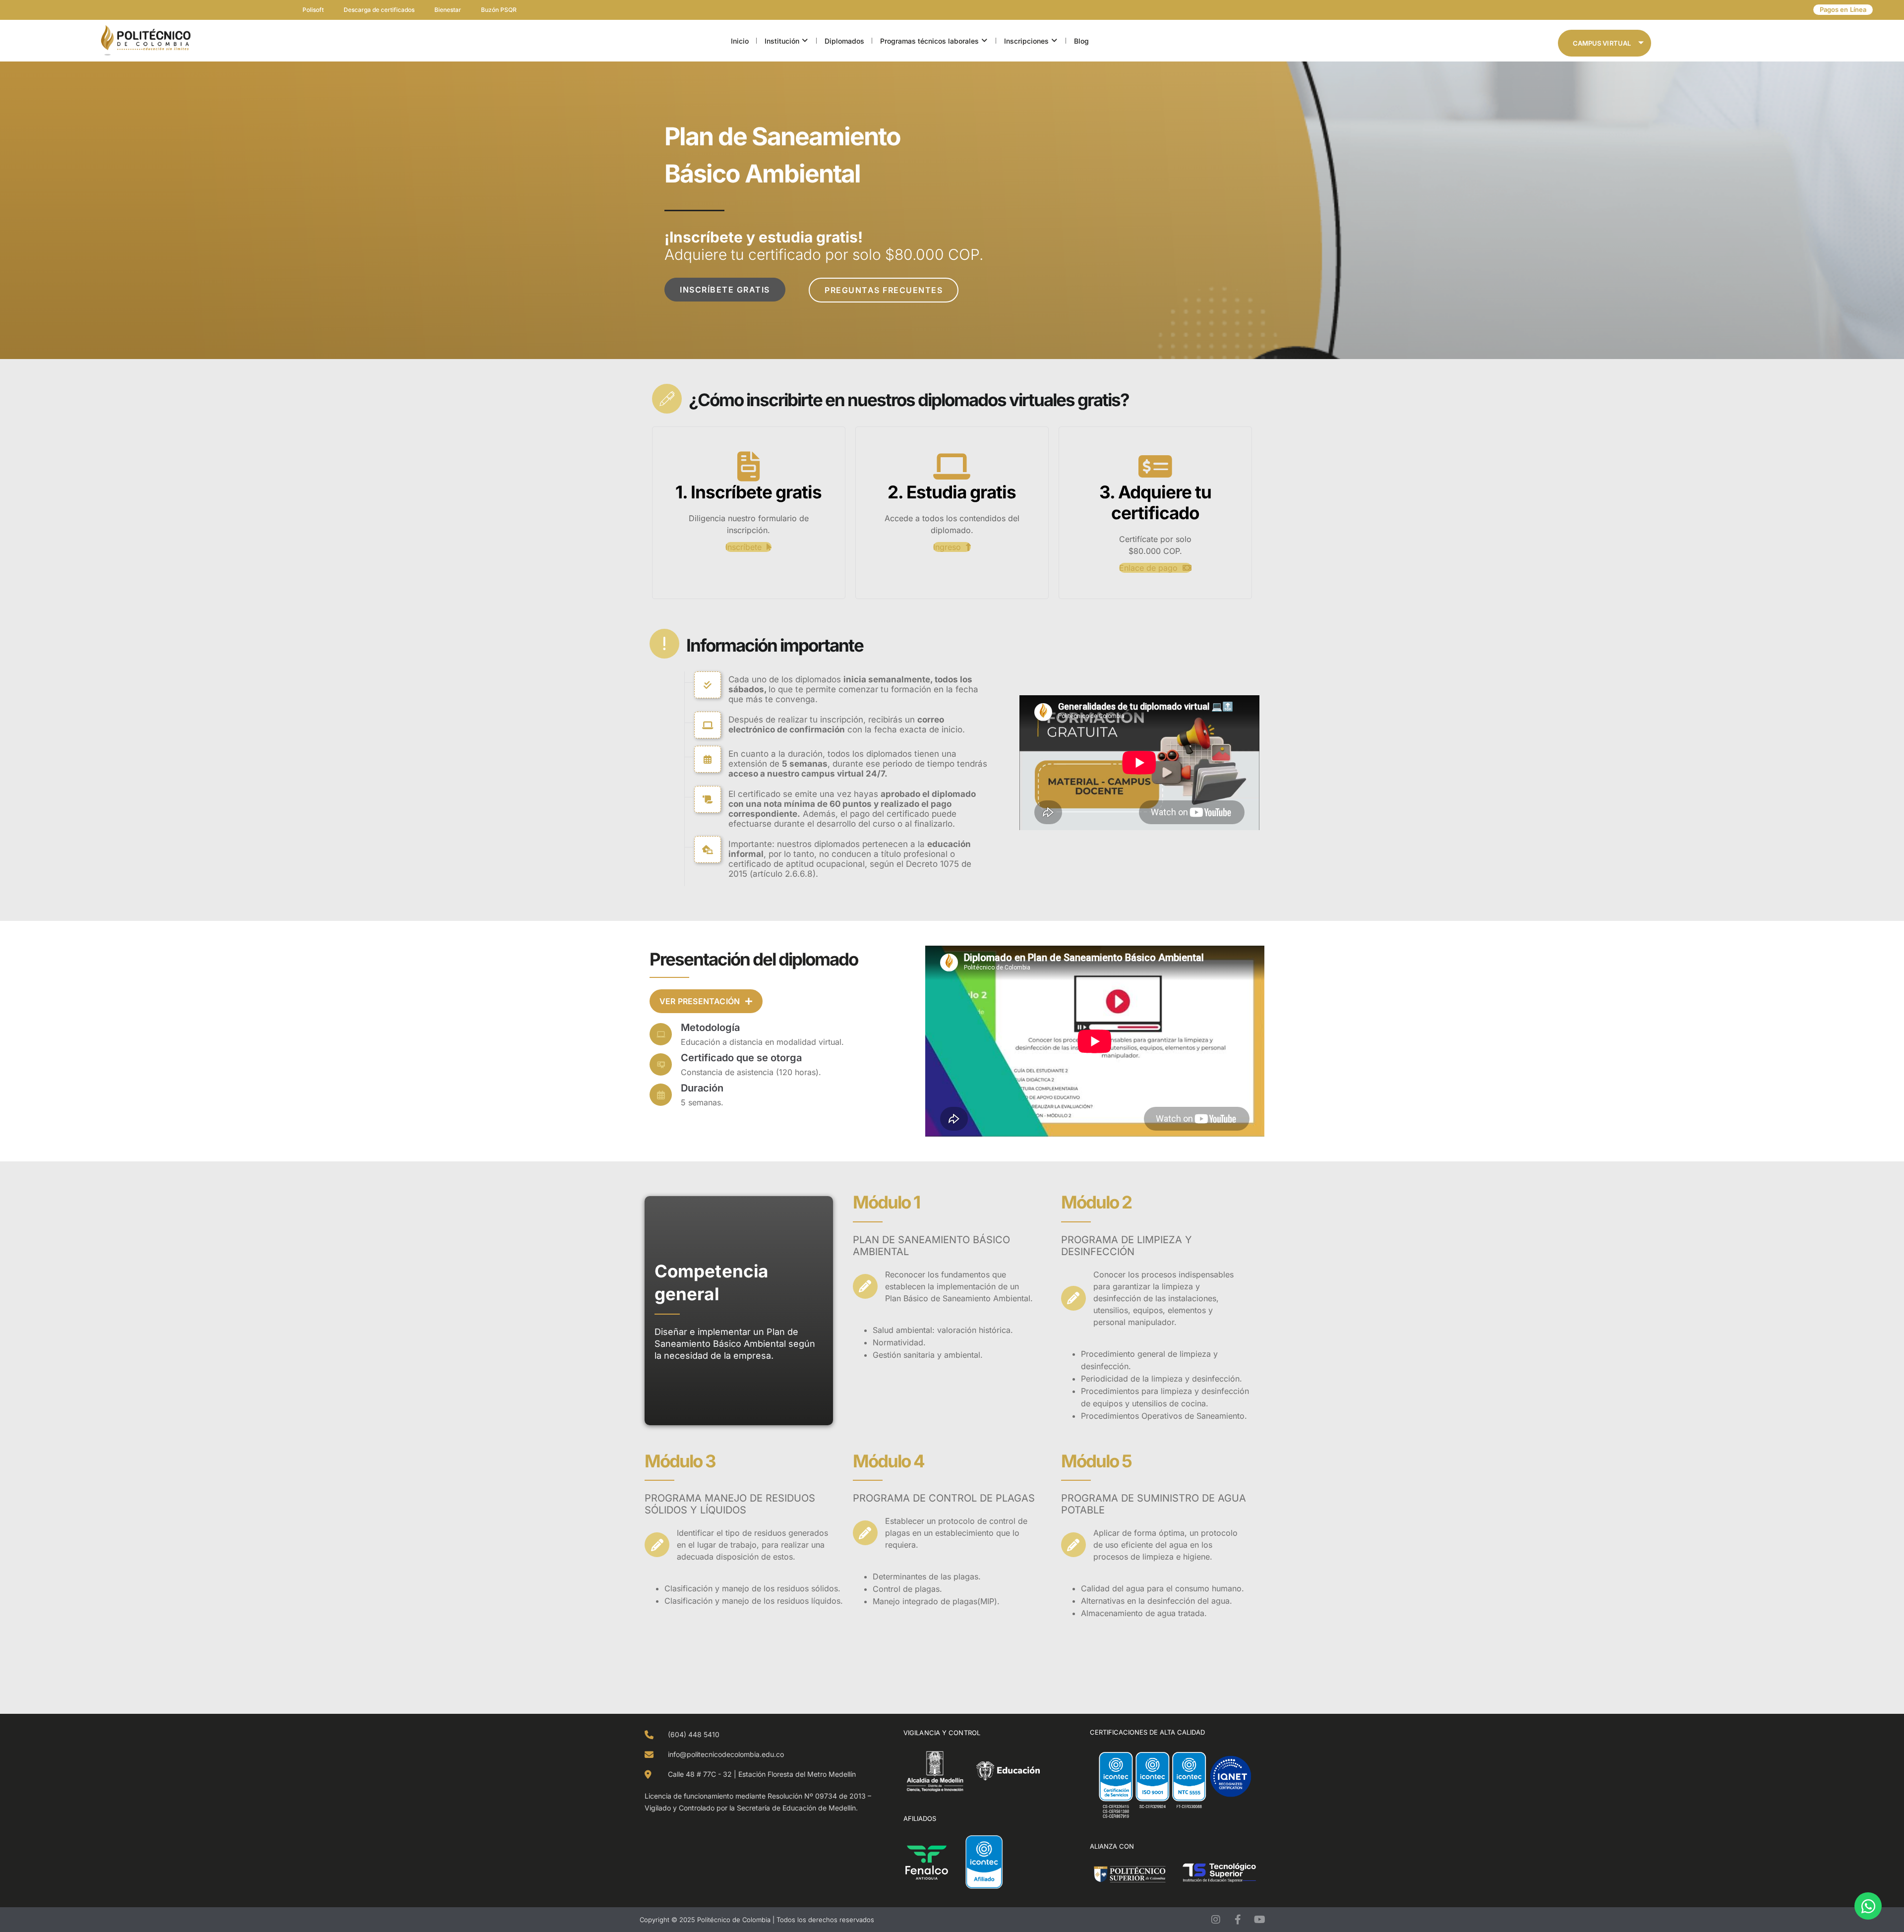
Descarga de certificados (379, 10)
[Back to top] (32, 387)
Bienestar (448, 10)
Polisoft (313, 10)
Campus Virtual (1602, 43)
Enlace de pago (1150, 568)
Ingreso (948, 547)
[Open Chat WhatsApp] (1868, 1906)
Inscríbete (745, 547)
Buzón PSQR (499, 10)
